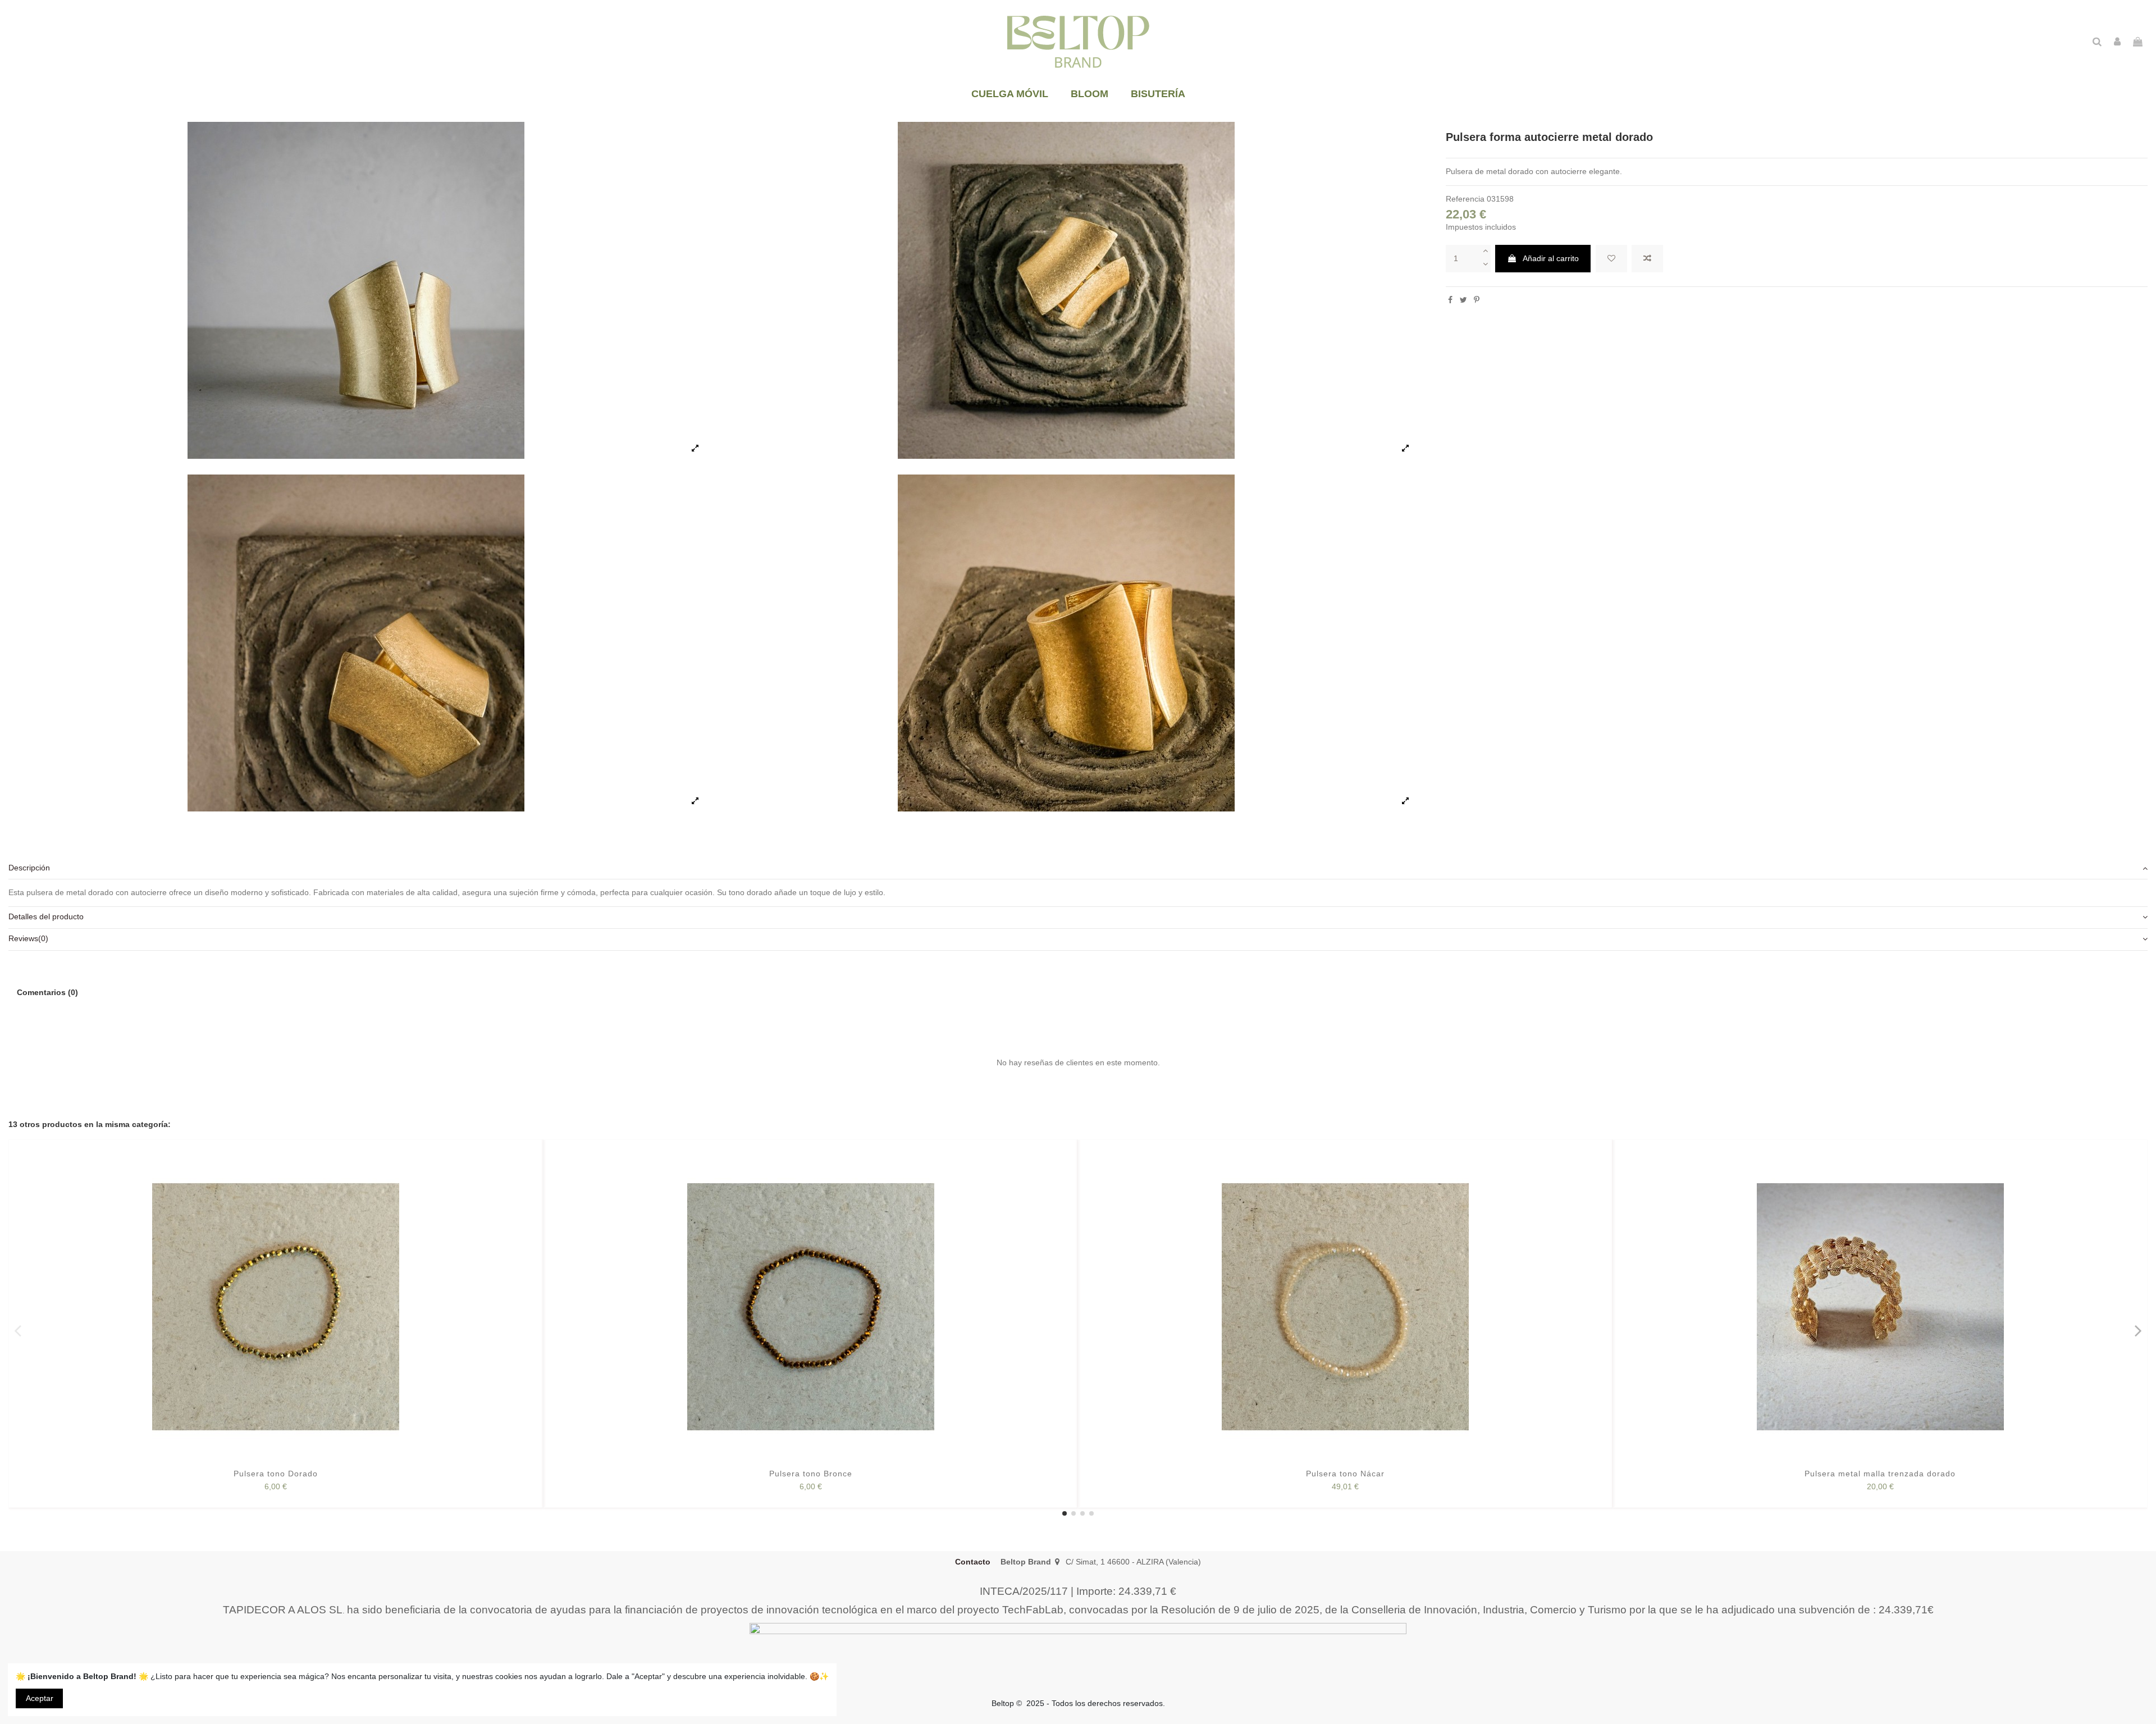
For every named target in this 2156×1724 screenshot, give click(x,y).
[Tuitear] (1463, 300)
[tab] (1078, 869)
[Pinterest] (1477, 300)
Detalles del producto (46, 916)
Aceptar (40, 1698)
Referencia (1465, 199)
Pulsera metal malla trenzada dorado (1880, 1474)
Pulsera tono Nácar (1345, 1474)
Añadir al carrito (1551, 258)
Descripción (29, 868)
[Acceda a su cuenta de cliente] (2117, 42)
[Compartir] (1450, 300)
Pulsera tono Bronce (811, 1474)
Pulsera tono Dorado (276, 1474)
